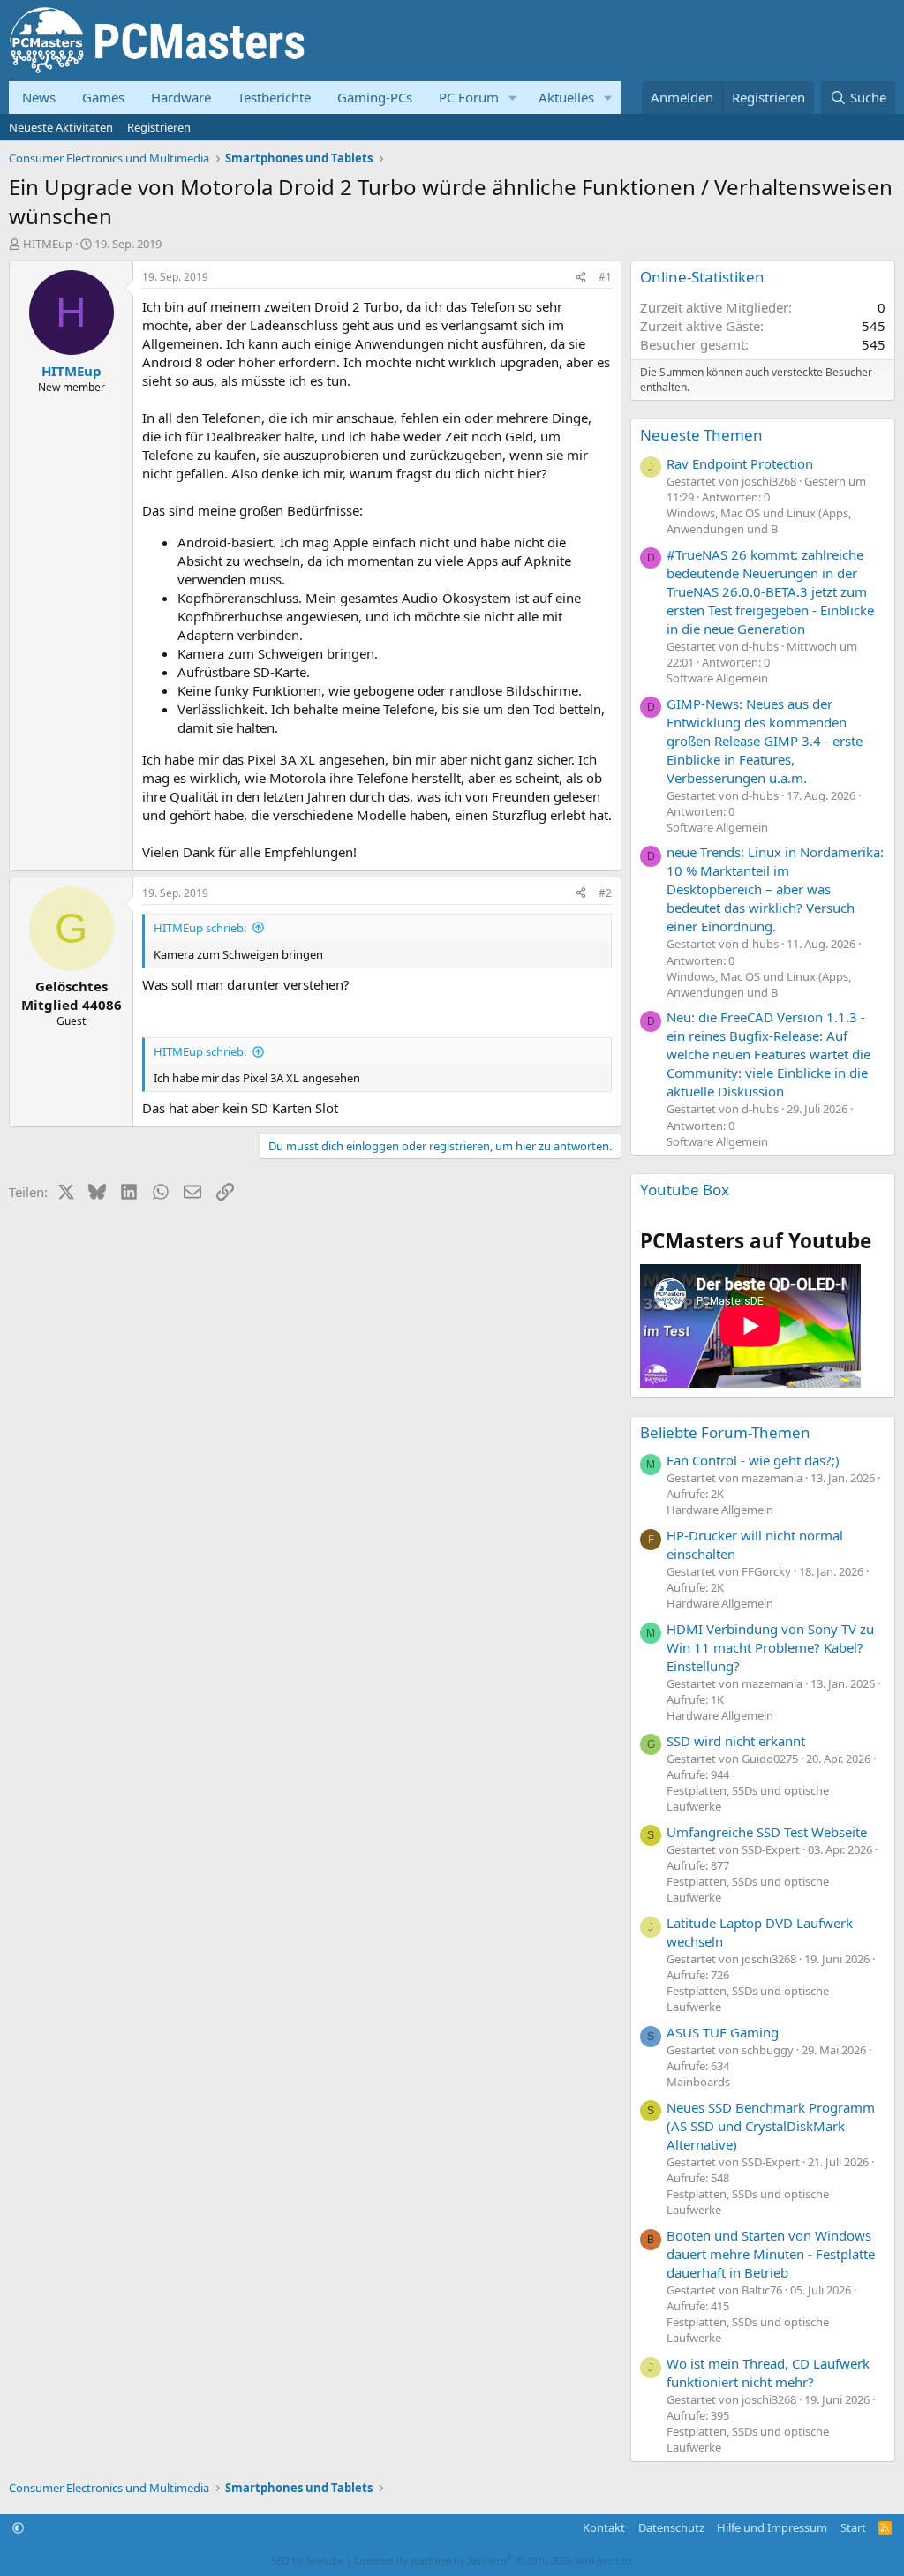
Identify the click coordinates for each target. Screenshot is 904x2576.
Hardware (181, 97)
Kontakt (604, 2527)
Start (853, 2527)
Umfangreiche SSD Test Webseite (767, 1832)
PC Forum (469, 97)
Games (103, 97)
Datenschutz (671, 2527)
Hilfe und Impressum (772, 2527)
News (39, 97)
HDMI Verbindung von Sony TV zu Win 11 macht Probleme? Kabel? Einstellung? (770, 1647)
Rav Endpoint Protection (740, 463)
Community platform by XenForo (494, 2561)
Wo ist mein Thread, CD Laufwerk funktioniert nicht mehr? (768, 2373)
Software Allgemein (717, 678)
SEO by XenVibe (307, 2561)
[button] (513, 98)
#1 (605, 277)
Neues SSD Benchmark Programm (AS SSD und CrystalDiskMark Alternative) (771, 2126)
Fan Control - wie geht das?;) (753, 1460)
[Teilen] (581, 278)
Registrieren (159, 127)
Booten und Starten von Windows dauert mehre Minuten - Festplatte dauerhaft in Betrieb (771, 2254)
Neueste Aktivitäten (61, 127)
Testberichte (274, 97)
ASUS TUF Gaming (723, 2032)
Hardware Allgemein (720, 1510)
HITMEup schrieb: (200, 928)
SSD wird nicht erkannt (736, 1741)
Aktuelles (566, 97)
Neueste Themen (701, 435)
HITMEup (48, 244)
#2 (605, 893)
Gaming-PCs (375, 97)
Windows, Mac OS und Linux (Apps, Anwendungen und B (759, 521)
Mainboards (698, 2082)
